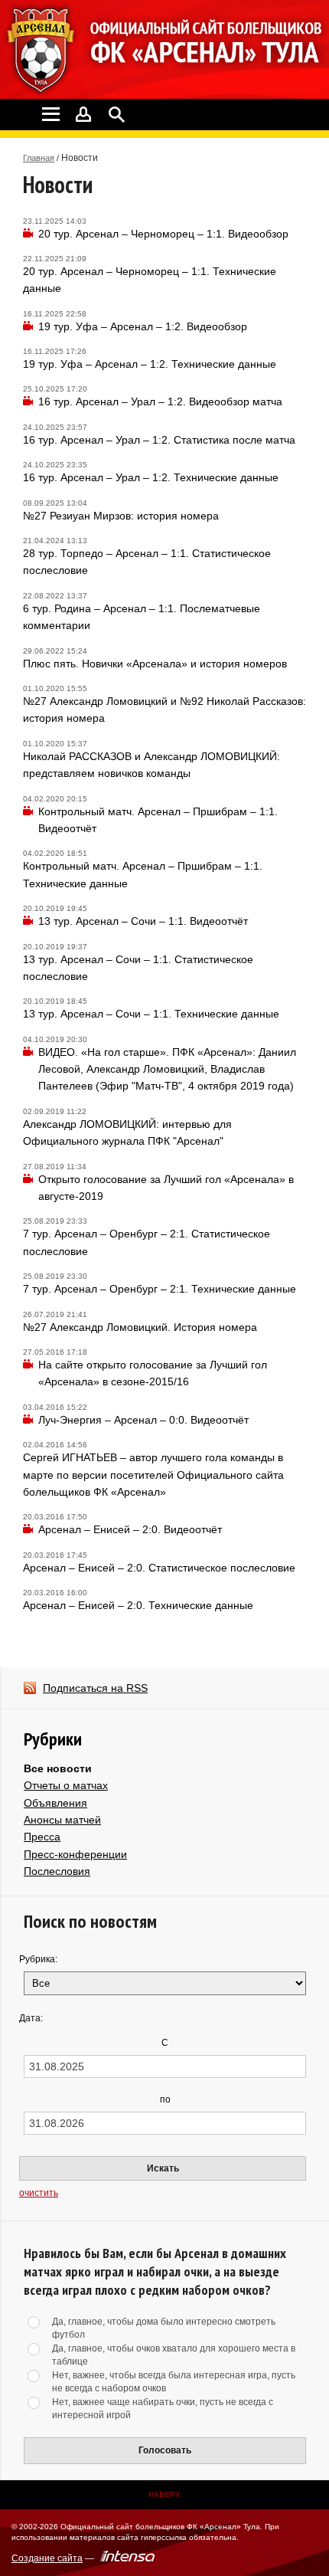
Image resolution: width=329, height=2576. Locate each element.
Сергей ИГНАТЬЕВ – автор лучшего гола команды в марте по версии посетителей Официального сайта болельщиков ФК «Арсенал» (153, 1475)
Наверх (164, 2494)
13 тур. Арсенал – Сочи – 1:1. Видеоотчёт (143, 921)
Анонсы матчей (62, 1820)
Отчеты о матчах (66, 1785)
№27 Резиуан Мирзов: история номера (121, 516)
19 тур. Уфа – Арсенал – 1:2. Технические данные (150, 364)
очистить (39, 2193)
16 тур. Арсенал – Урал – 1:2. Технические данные (151, 477)
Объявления (55, 1803)
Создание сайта (47, 2558)
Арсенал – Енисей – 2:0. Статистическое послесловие (159, 1568)
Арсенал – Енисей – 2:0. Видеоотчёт (130, 1529)
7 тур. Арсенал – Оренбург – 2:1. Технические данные (160, 1289)
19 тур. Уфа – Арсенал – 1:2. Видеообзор (143, 326)
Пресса (42, 1837)
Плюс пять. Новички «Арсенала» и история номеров (155, 664)
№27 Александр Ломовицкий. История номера (140, 1327)
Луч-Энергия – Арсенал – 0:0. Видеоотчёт (143, 1420)
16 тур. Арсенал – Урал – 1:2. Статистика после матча (159, 440)
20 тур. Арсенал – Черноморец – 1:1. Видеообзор (163, 234)
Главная (39, 158)
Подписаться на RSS (95, 1688)
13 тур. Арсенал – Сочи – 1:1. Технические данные (151, 1014)
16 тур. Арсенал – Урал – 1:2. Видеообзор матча (160, 401)
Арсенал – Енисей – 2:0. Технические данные (138, 1605)
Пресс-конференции (75, 1854)
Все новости (58, 1768)
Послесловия (57, 1871)
